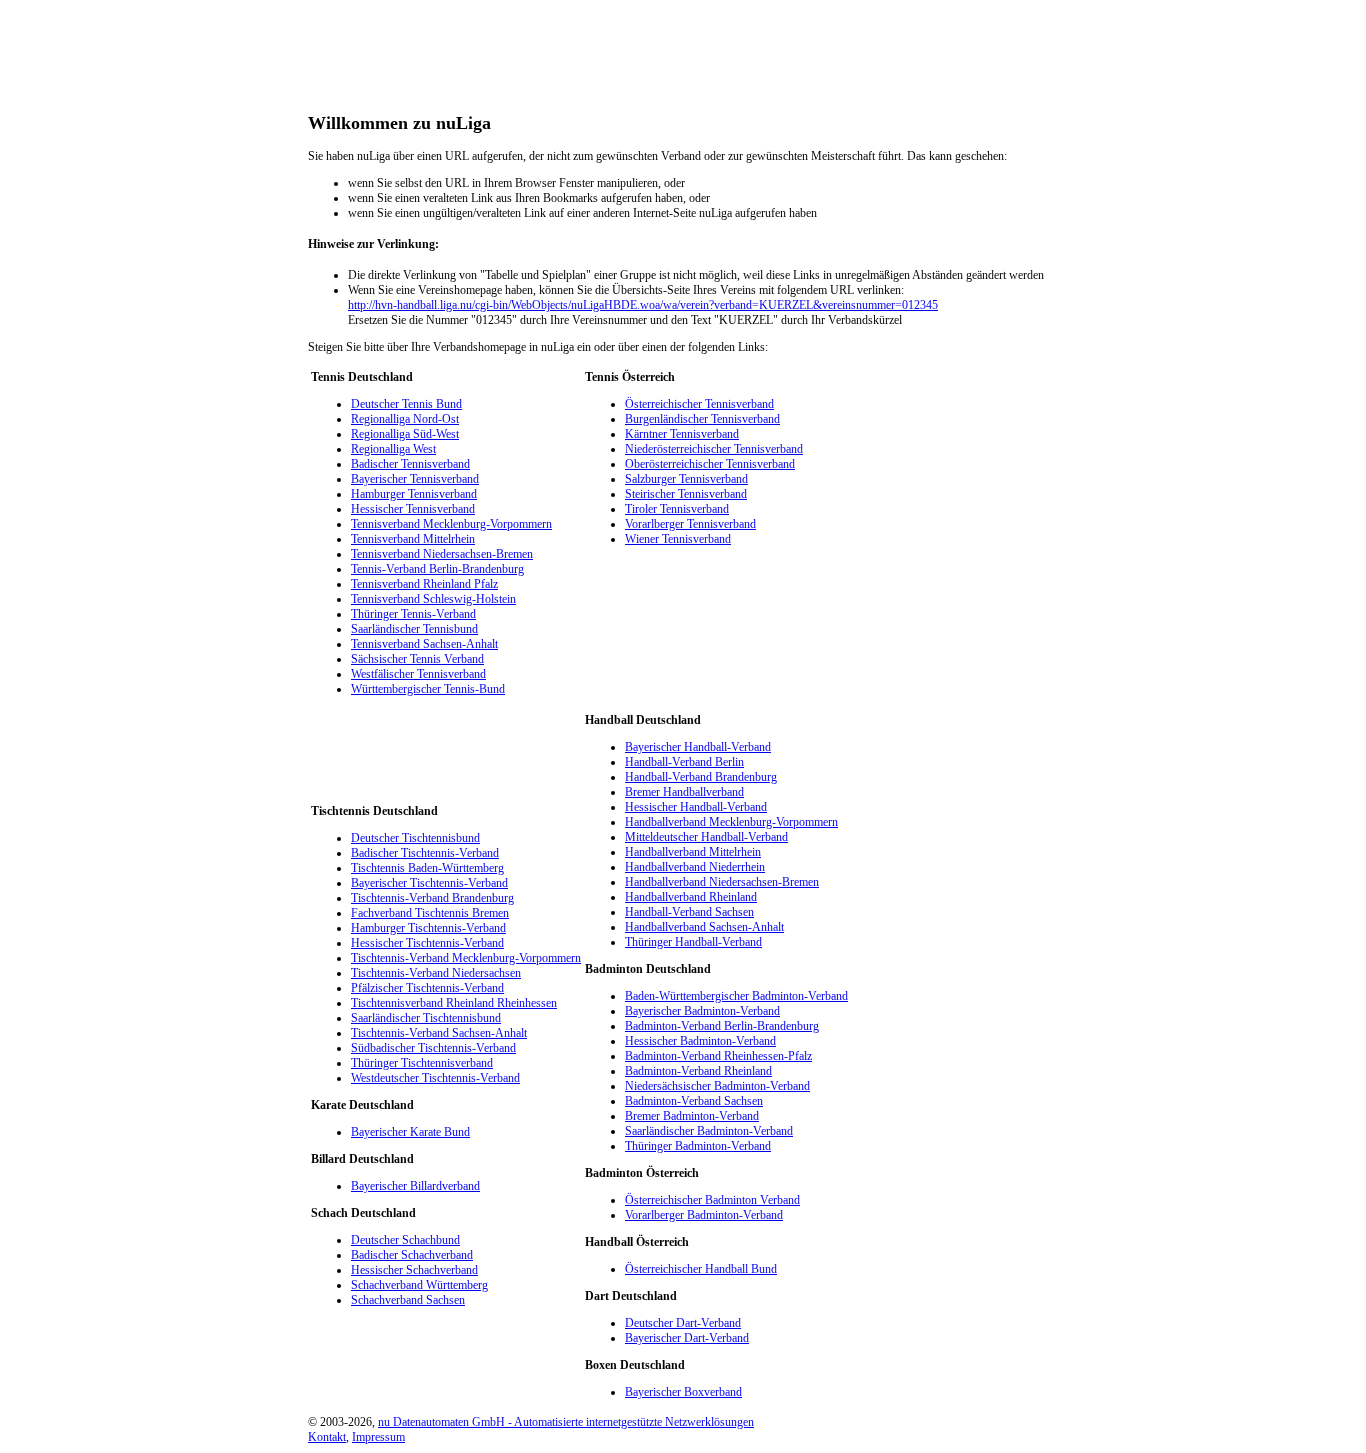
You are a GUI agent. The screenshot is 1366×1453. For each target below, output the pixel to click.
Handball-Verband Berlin (684, 762)
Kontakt (327, 1437)
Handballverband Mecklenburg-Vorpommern (731, 822)
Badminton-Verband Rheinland (698, 1071)
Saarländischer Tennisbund (414, 629)
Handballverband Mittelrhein (693, 852)
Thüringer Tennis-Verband (413, 614)
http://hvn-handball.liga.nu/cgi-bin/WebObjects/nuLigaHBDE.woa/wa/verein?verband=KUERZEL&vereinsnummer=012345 (643, 305)
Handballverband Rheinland (691, 897)
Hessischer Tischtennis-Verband (427, 943)
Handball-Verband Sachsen (689, 912)
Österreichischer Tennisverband (699, 404)
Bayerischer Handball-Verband (698, 747)
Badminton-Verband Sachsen (694, 1101)
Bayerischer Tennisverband (415, 479)
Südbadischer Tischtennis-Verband (433, 1048)
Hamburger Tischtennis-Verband (428, 928)
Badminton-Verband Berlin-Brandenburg (722, 1026)
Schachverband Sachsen (408, 1300)
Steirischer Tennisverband (686, 494)
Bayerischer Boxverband (683, 1392)
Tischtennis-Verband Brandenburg (432, 898)
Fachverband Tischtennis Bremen (430, 913)
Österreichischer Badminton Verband (712, 1200)
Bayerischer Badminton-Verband (702, 1011)
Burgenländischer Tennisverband (702, 419)
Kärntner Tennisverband (682, 434)
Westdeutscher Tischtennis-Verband (435, 1078)
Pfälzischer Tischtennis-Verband (427, 988)
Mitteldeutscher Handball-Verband (706, 837)
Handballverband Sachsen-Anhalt (704, 927)
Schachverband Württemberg (419, 1285)
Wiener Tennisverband (678, 539)
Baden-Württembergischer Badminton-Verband (736, 996)
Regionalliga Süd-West (405, 434)
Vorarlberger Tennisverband (690, 524)
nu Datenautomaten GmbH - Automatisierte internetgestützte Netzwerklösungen (566, 1422)
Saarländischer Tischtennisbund (426, 1018)
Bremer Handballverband (684, 792)
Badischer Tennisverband (410, 464)
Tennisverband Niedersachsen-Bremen (442, 554)
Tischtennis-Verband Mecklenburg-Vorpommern (466, 958)
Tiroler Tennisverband (677, 509)
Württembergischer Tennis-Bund (428, 689)
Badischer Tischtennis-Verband (425, 853)
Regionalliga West (393, 449)
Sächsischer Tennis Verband (417, 659)
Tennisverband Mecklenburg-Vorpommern (451, 524)
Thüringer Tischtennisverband (422, 1063)
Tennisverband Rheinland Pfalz (424, 584)
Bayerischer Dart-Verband (687, 1338)
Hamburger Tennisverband (414, 494)
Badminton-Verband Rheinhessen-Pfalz (718, 1056)
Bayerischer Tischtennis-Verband (429, 883)
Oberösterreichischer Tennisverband (710, 464)
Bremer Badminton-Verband (692, 1116)
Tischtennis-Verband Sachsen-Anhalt (439, 1033)
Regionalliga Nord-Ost (405, 419)
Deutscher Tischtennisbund (415, 838)
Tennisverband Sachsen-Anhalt (424, 644)
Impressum (378, 1437)
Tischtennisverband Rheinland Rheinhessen (454, 1003)
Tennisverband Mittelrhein (413, 539)
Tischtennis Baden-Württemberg (427, 868)
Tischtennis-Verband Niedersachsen (436, 973)
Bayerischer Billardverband (415, 1186)
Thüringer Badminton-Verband (698, 1146)
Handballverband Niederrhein (695, 867)
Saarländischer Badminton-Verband (709, 1131)
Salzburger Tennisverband (686, 479)
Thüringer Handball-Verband (693, 942)
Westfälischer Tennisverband (418, 674)
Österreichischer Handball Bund (701, 1269)
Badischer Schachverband (412, 1255)
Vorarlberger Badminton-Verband (704, 1215)
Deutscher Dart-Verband (683, 1323)
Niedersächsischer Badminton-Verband (717, 1086)
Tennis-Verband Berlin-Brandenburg (437, 569)
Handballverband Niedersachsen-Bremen (722, 882)
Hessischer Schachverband (414, 1270)
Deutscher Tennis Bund (406, 404)
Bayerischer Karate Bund (410, 1132)
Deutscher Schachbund (405, 1240)
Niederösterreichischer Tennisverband (714, 449)
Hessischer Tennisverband (413, 509)
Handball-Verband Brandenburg (701, 777)
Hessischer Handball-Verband (696, 807)
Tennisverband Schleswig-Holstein (433, 599)
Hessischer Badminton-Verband (700, 1041)
